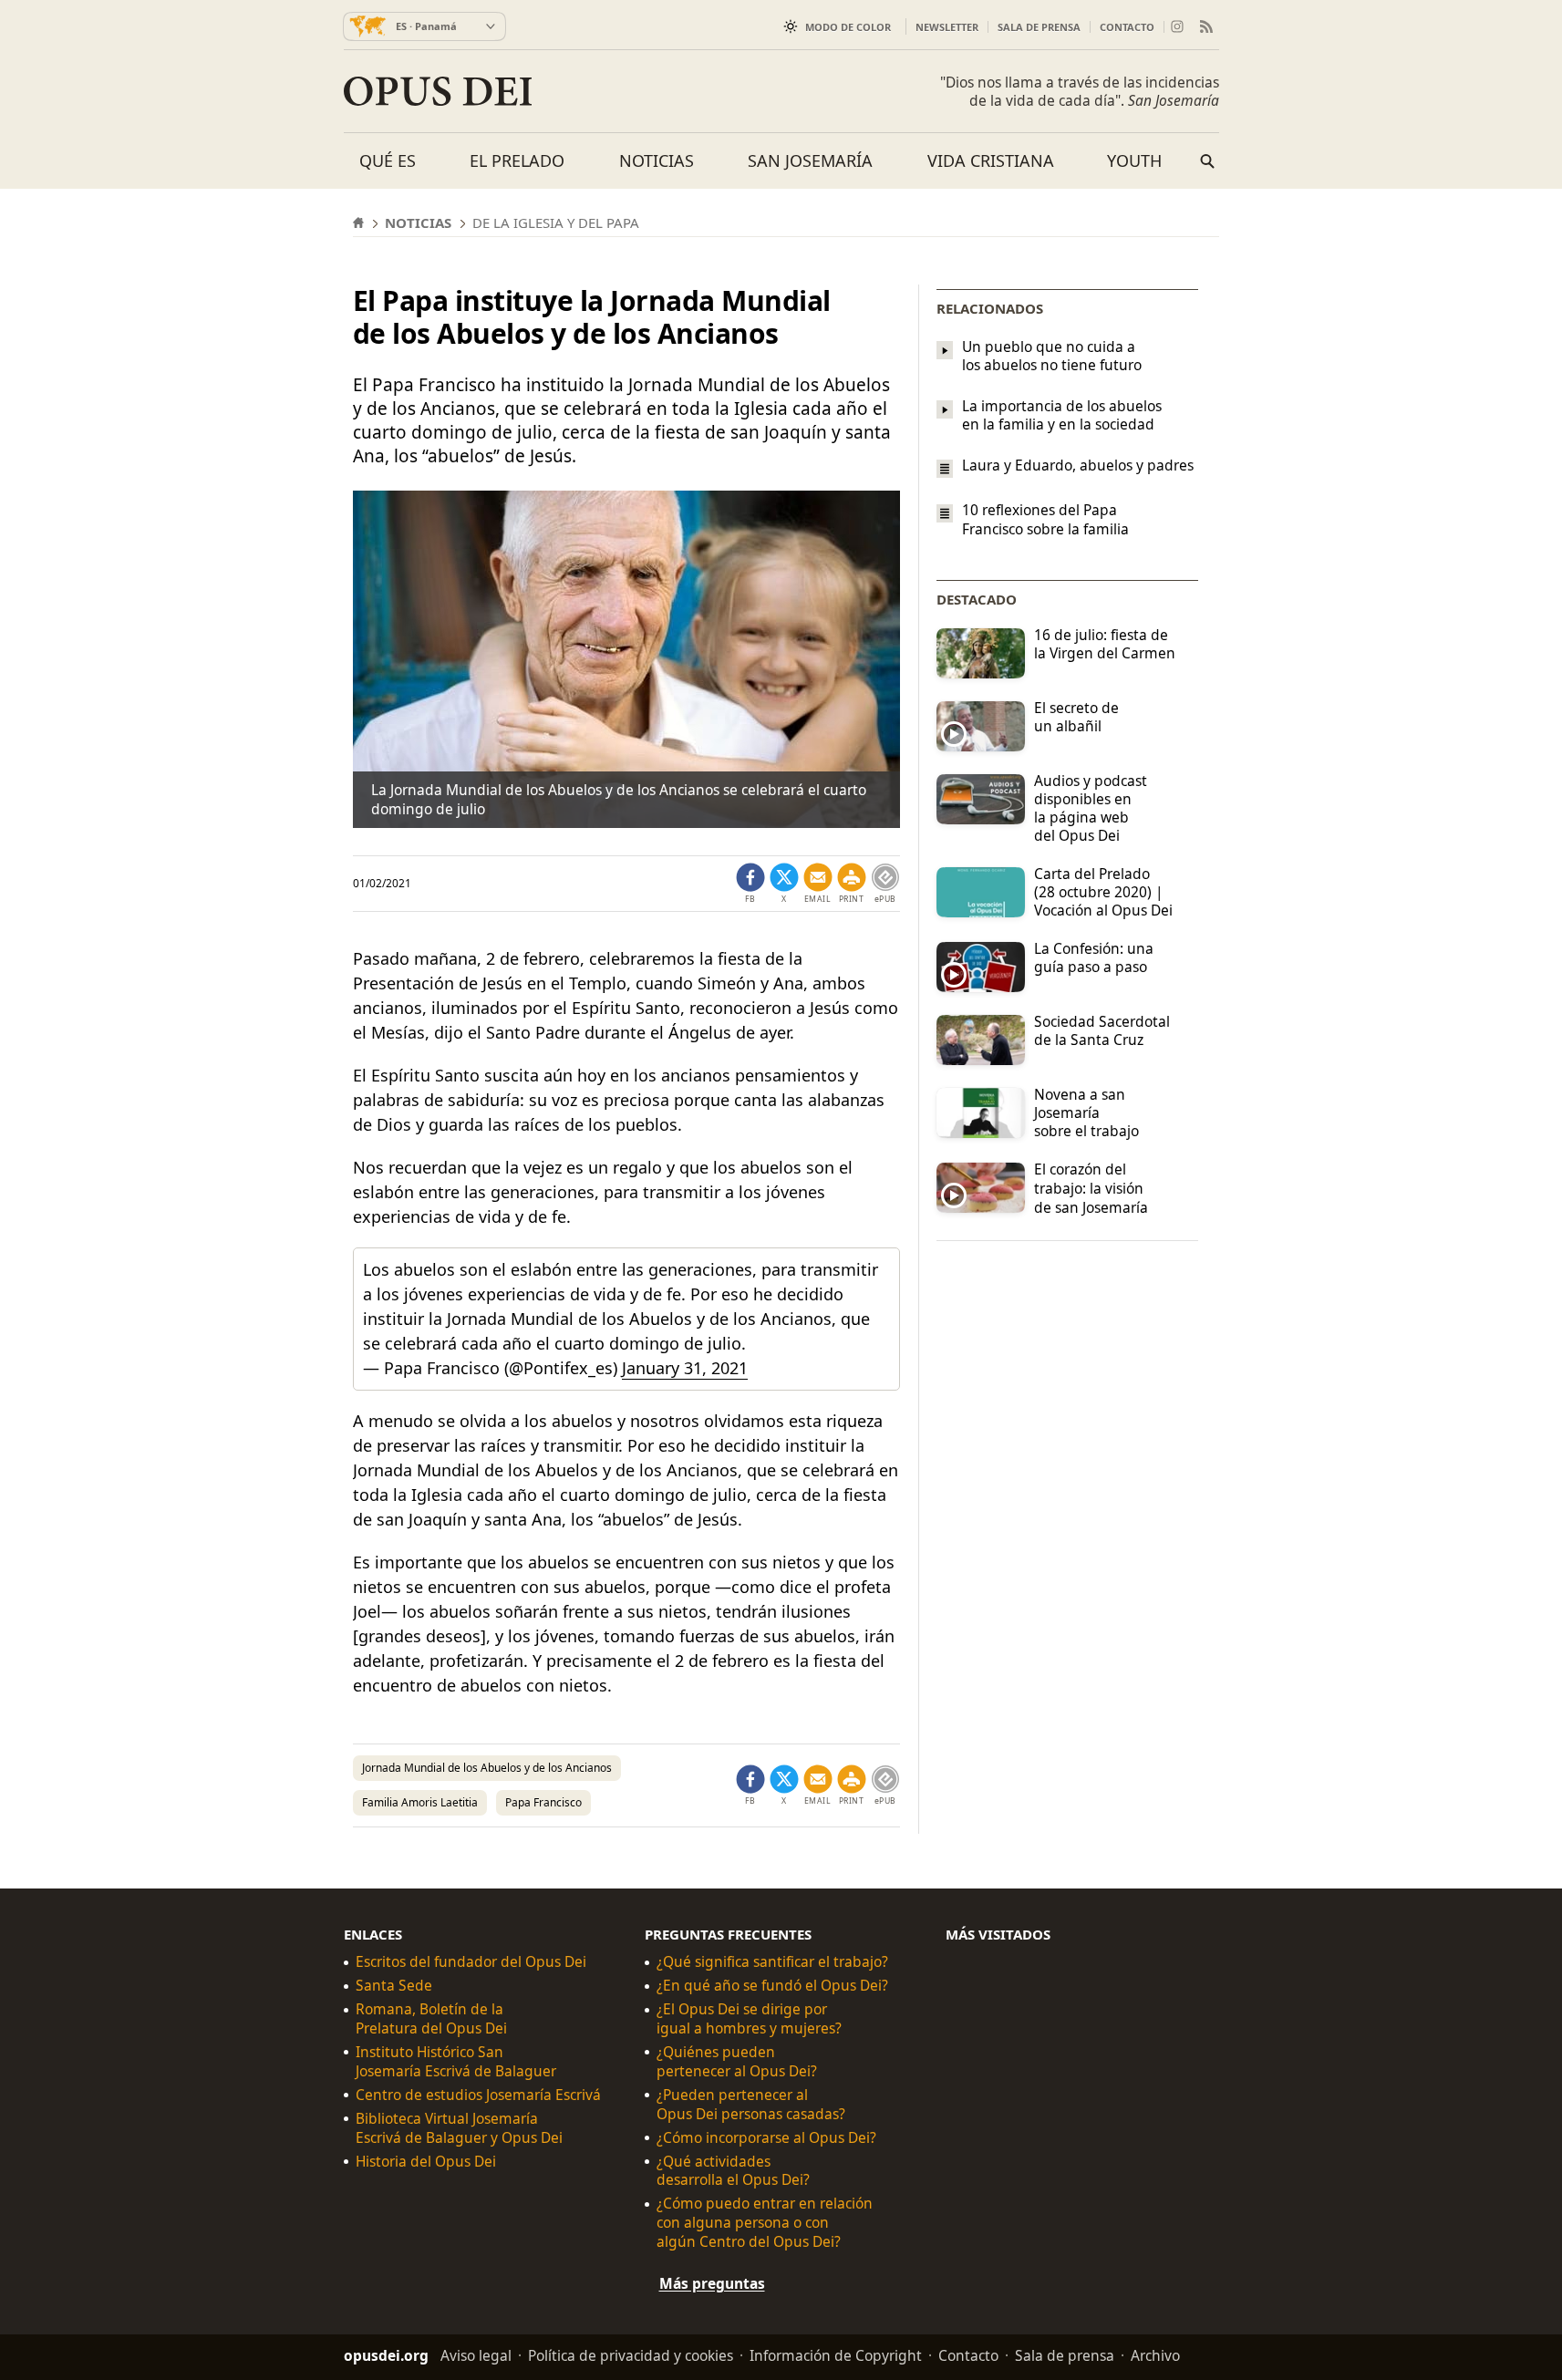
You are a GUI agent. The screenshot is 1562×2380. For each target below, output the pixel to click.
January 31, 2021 (685, 1368)
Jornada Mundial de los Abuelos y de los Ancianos (487, 1768)
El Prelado (517, 160)
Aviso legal (476, 2355)
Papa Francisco (543, 1802)
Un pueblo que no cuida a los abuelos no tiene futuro (1052, 356)
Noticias (657, 160)
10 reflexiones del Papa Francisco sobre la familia (1045, 520)
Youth (1134, 160)
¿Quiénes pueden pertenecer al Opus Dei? (737, 2062)
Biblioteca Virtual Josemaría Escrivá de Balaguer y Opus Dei (459, 2128)
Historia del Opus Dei (426, 2162)
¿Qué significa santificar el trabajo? (772, 1962)
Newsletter (947, 27)
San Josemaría (810, 160)
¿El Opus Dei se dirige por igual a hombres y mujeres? (749, 2019)
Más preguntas (712, 2283)
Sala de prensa (1039, 27)
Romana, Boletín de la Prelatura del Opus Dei (431, 2019)
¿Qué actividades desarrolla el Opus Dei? (733, 2171)
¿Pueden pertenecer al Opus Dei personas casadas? (751, 2105)
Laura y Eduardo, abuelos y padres (1078, 465)
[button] (852, 884)
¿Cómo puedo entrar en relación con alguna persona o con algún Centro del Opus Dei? (765, 2223)
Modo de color (848, 27)
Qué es (388, 160)
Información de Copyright (836, 2355)
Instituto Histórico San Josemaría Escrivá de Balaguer (456, 2062)
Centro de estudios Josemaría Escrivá (478, 2095)
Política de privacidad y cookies (631, 2355)
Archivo (1155, 2355)
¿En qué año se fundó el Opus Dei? (772, 1986)
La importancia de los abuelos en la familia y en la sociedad (1062, 415)
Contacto (1127, 27)
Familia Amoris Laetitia (420, 1802)
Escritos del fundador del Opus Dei (471, 1962)
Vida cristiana (991, 160)
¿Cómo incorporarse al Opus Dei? (766, 2138)
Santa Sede (394, 1986)
